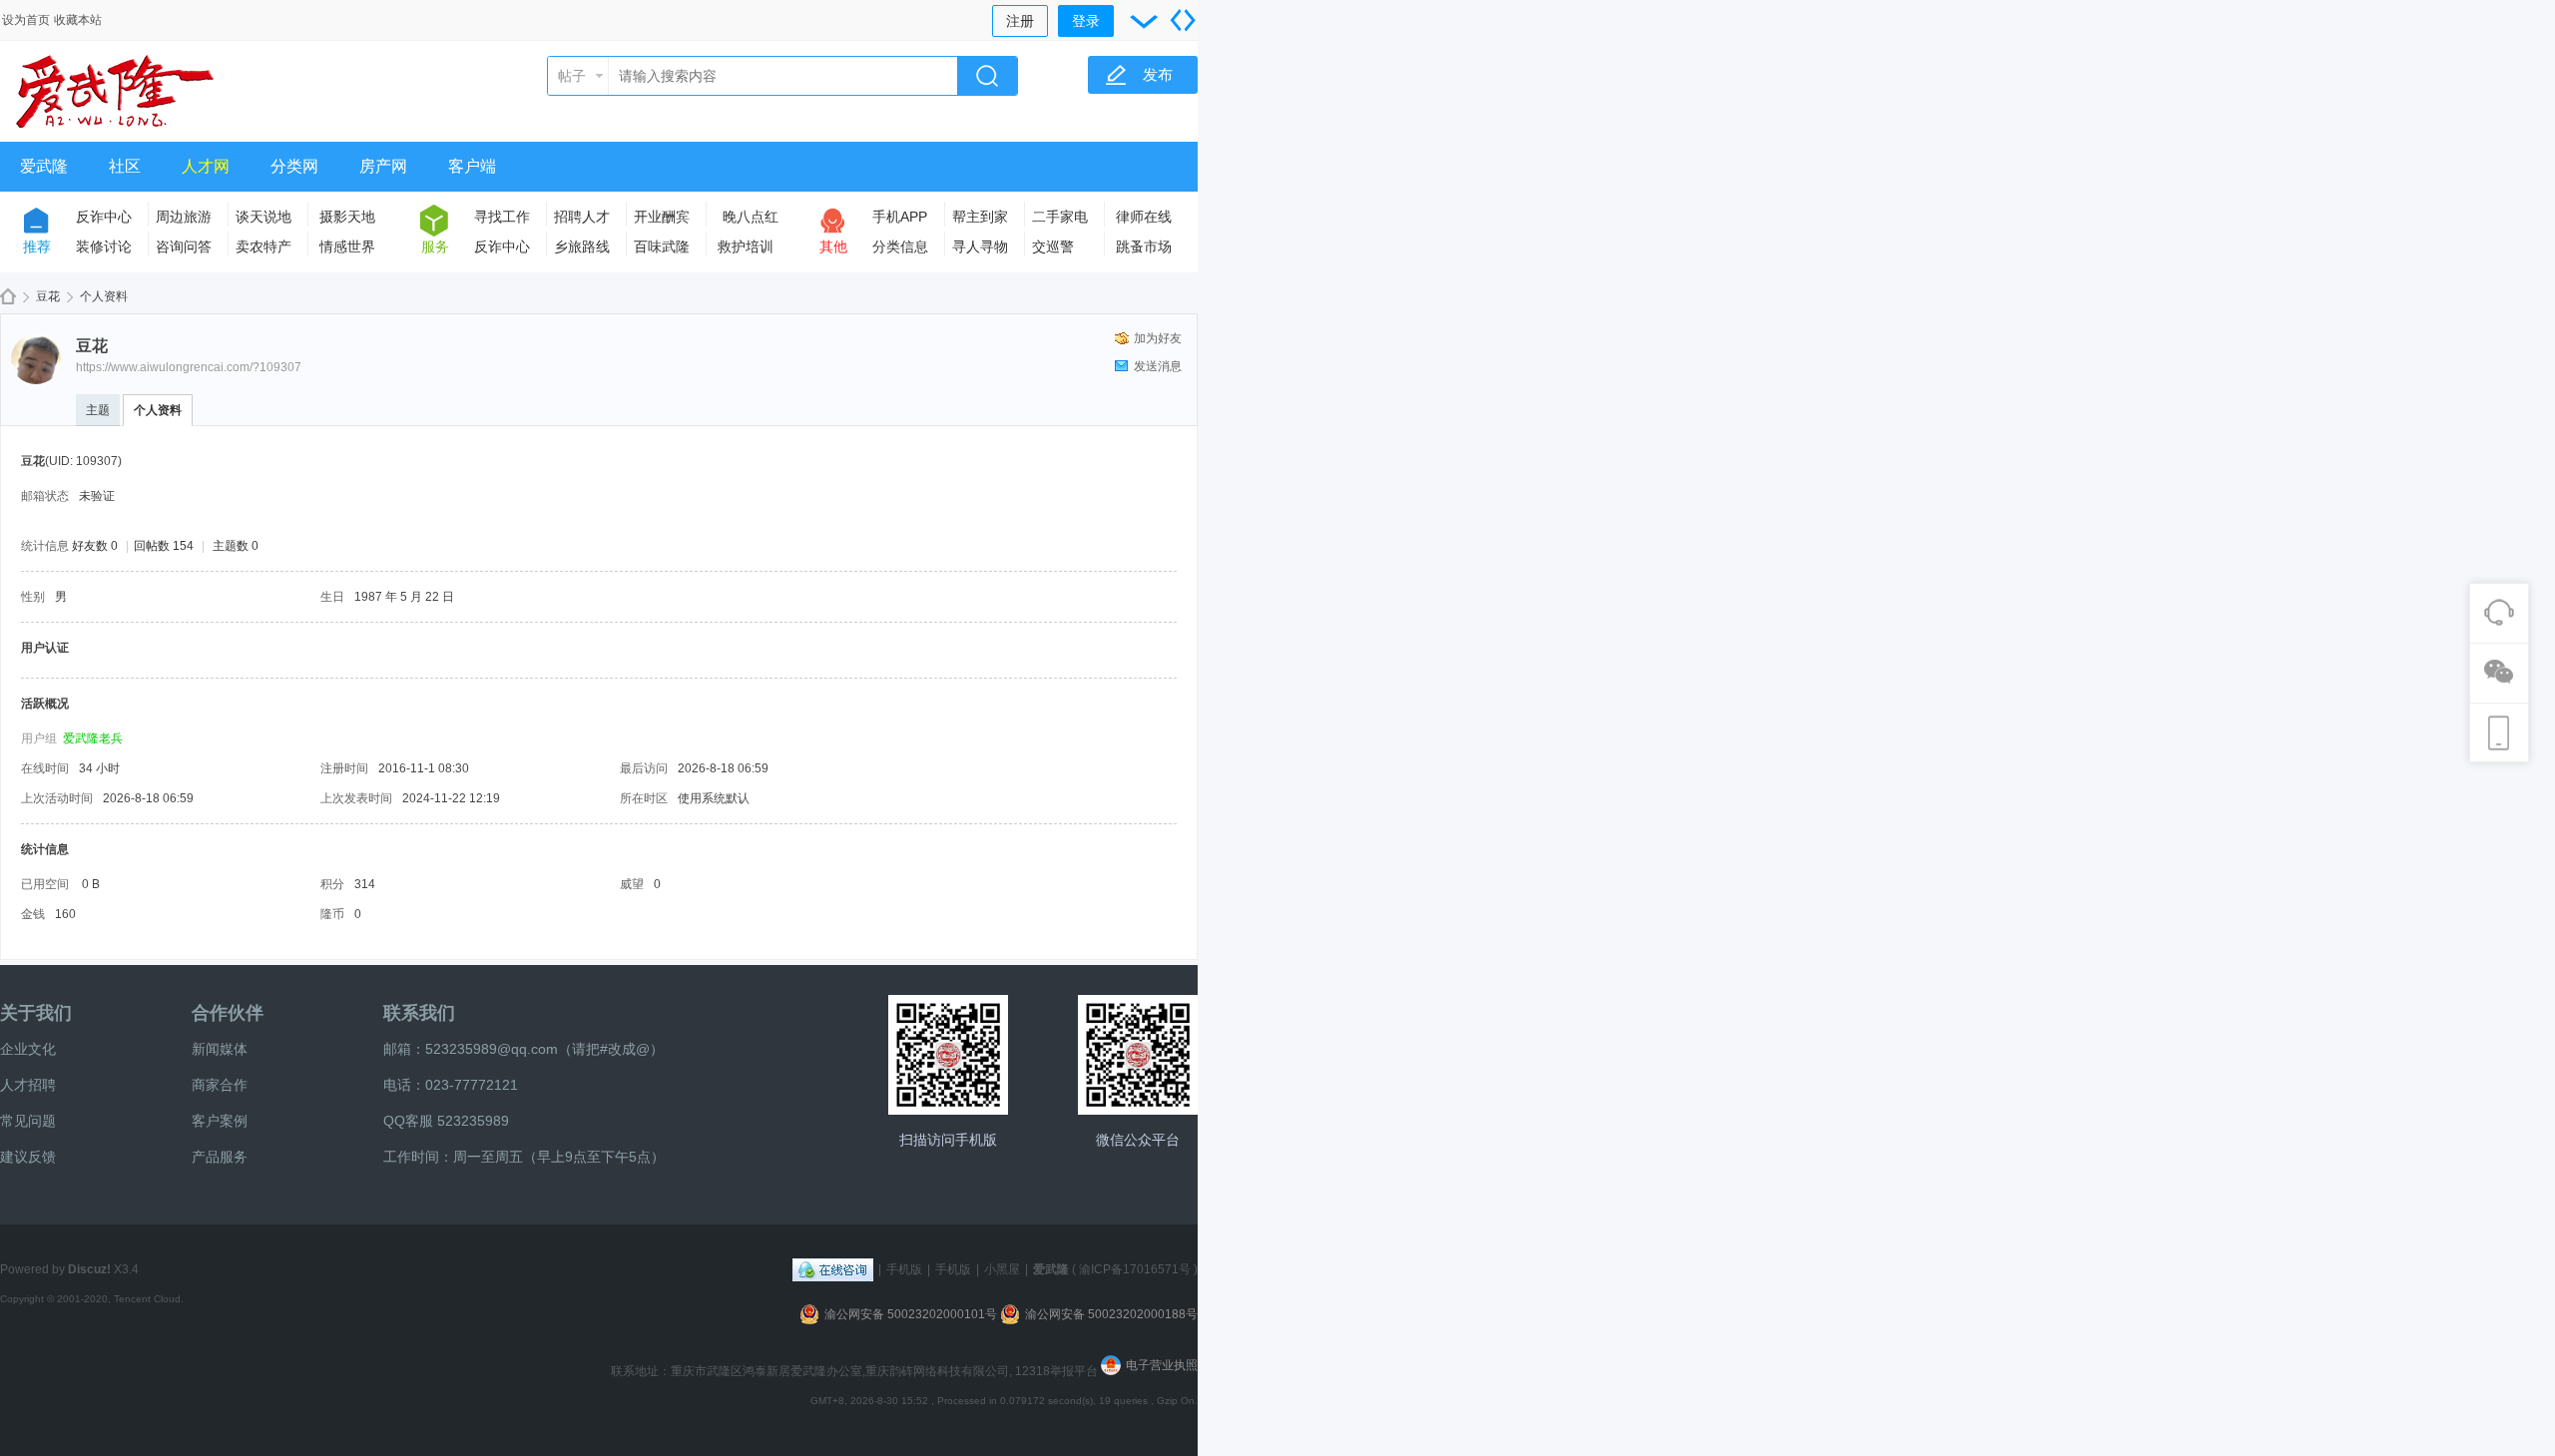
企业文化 (28, 1049)
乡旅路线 (582, 246)
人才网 (206, 166)
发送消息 (1158, 366)
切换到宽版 (1183, 20)
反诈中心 (104, 217)
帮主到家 (980, 217)
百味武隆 (662, 246)
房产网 (383, 166)
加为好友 (1158, 338)
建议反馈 (28, 1157)
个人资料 (158, 410)
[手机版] (948, 1055)
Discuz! (89, 1269)
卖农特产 (263, 246)
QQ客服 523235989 (446, 1121)
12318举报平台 (1058, 1371)
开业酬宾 (662, 217)
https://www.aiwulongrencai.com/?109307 (189, 367)
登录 (1086, 21)
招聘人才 (582, 217)
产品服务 (220, 1157)
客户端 (472, 166)
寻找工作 (502, 217)
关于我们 (36, 1013)
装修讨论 (104, 246)
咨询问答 (184, 246)
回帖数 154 (164, 546)
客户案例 (220, 1121)
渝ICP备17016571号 (1135, 1269)
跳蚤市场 (1144, 246)
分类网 (294, 166)
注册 (1020, 21)
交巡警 (1053, 246)
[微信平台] (1138, 1055)
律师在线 (1144, 217)
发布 (1158, 74)
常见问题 (28, 1121)
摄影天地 (347, 217)
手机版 (904, 1269)
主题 (98, 410)
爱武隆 (44, 166)
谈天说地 (263, 217)
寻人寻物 (980, 246)
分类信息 (900, 246)
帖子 (572, 76)
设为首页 (26, 20)
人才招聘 (28, 1085)
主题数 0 (236, 546)
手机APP (900, 217)
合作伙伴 (228, 1013)
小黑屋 (1002, 1269)
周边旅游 (184, 217)
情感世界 (347, 246)
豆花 (48, 296)
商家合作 (220, 1085)
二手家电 (1060, 217)
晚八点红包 (751, 220)
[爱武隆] (115, 130)
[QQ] (833, 1269)
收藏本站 (78, 20)
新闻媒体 (220, 1049)
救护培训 (746, 246)
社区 (125, 166)
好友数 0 (95, 546)
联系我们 (419, 1013)
